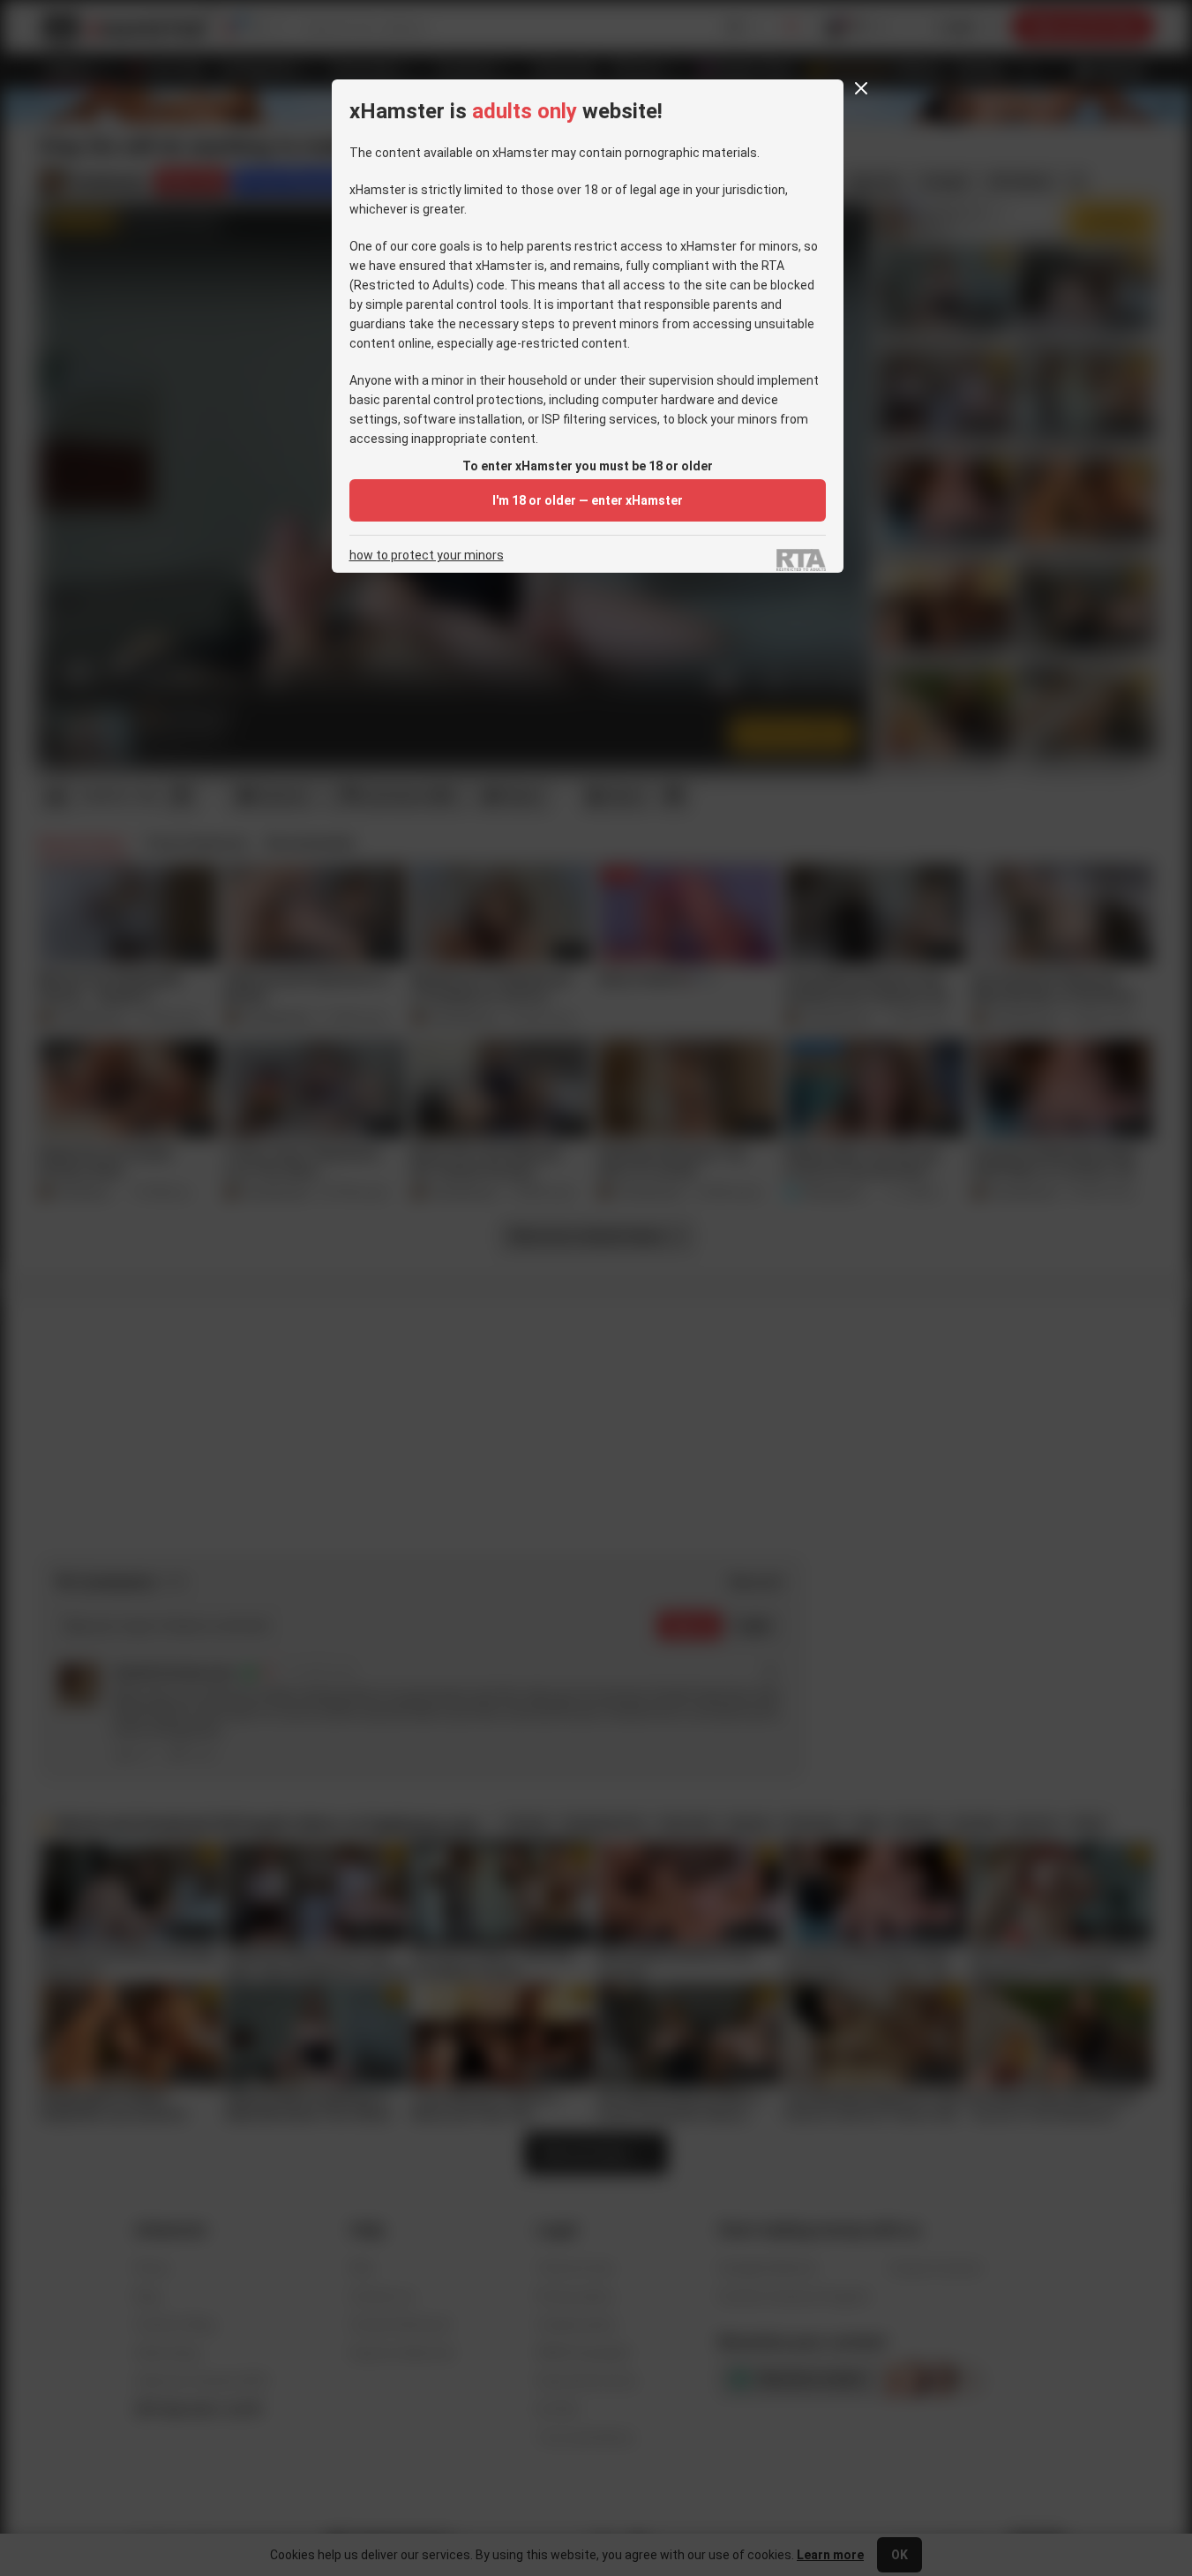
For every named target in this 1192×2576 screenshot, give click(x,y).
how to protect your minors (427, 556)
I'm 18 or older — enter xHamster (588, 500)
